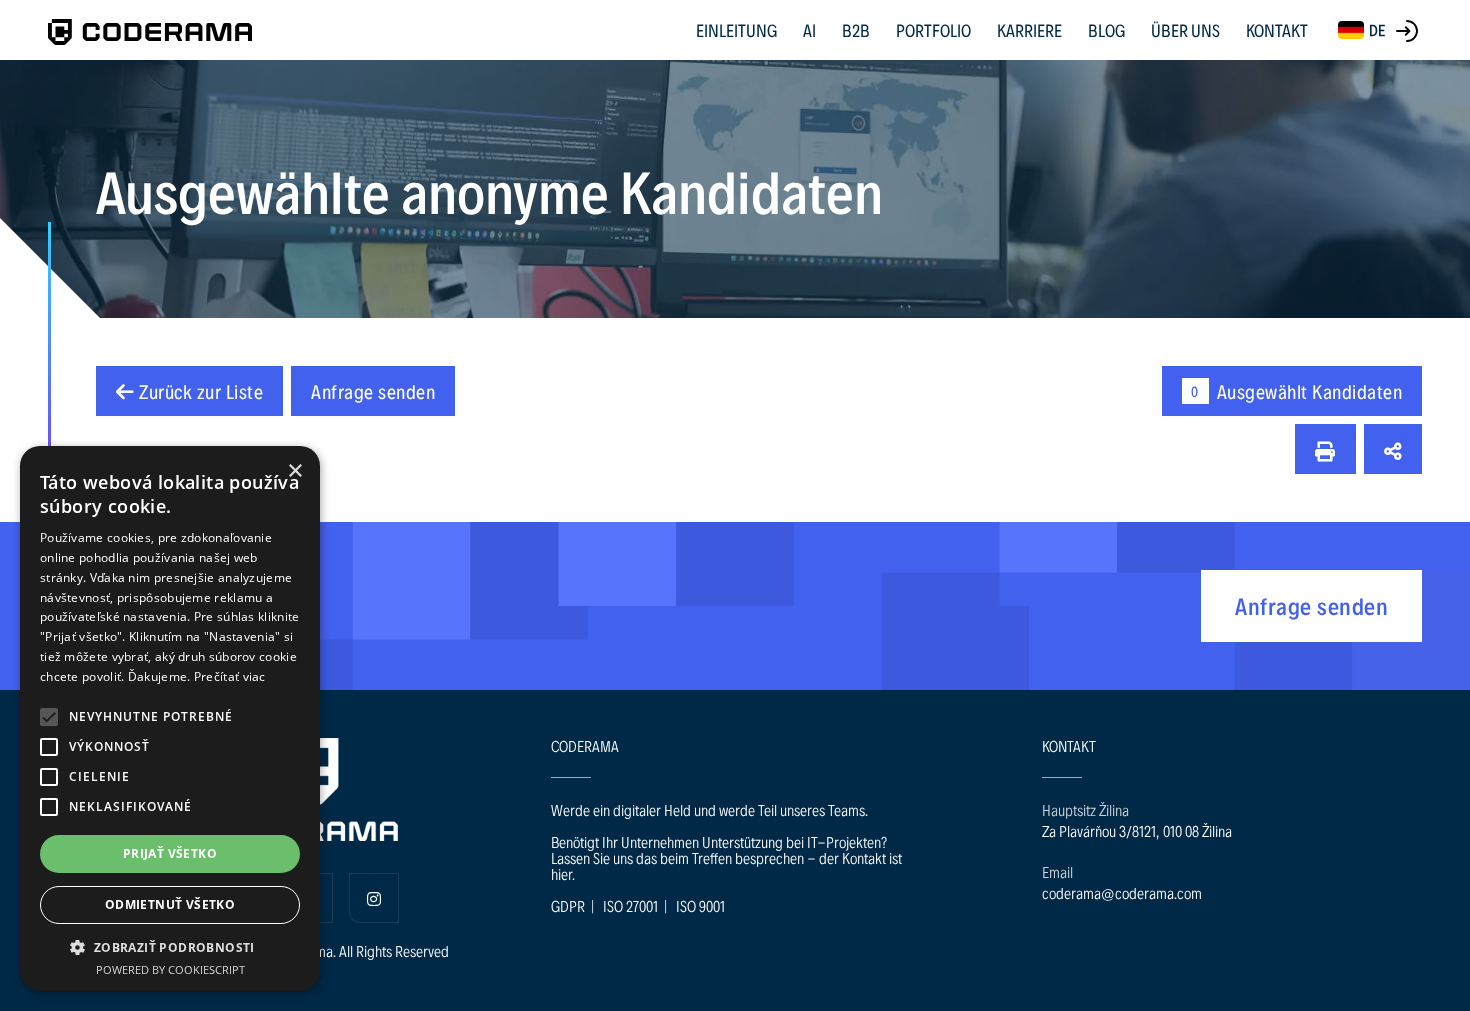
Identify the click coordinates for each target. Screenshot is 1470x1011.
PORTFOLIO (933, 29)
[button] (49, 717)
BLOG (1106, 29)
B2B (856, 29)
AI (809, 29)
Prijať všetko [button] (170, 853)
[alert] (170, 718)
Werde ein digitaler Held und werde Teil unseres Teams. (709, 809)
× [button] (294, 471)
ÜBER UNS (1185, 29)
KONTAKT (1277, 29)
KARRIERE (1029, 29)
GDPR (568, 905)
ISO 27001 (630, 905)
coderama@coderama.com (1122, 892)
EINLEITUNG (736, 29)
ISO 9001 (700, 905)
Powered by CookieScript (170, 969)
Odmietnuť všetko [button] (170, 904)
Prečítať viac (230, 676)
